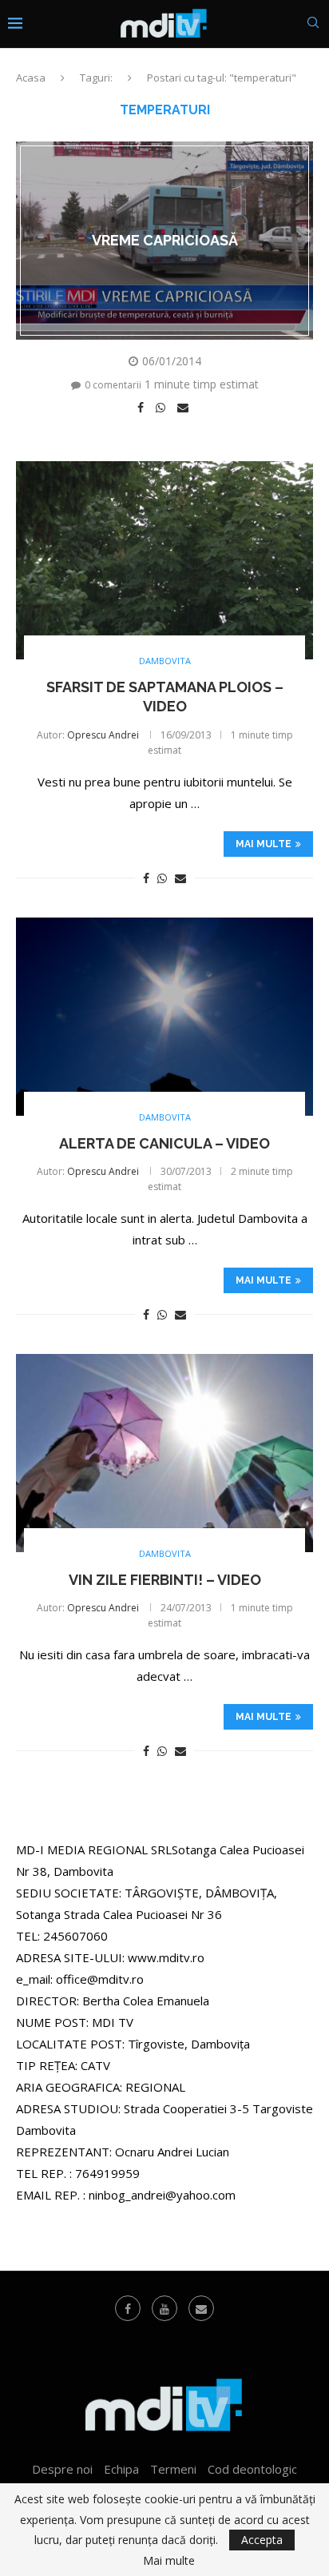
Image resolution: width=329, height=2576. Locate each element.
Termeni (173, 2469)
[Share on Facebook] (143, 408)
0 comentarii (113, 385)
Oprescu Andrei (103, 735)
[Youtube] (164, 2308)
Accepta (262, 2540)
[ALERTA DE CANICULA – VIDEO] (164, 1017)
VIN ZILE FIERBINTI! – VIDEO (165, 1580)
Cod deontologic (252, 2469)
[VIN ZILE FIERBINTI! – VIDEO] (164, 1453)
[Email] (201, 2308)
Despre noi (62, 2469)
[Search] (313, 24)
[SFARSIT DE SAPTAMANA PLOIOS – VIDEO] (164, 560)
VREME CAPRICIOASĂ (165, 240)
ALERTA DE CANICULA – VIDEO (164, 1143)
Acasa (31, 78)
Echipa (121, 2469)
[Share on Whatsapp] (163, 408)
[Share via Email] (185, 408)
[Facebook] (128, 2308)
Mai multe (264, 844)
